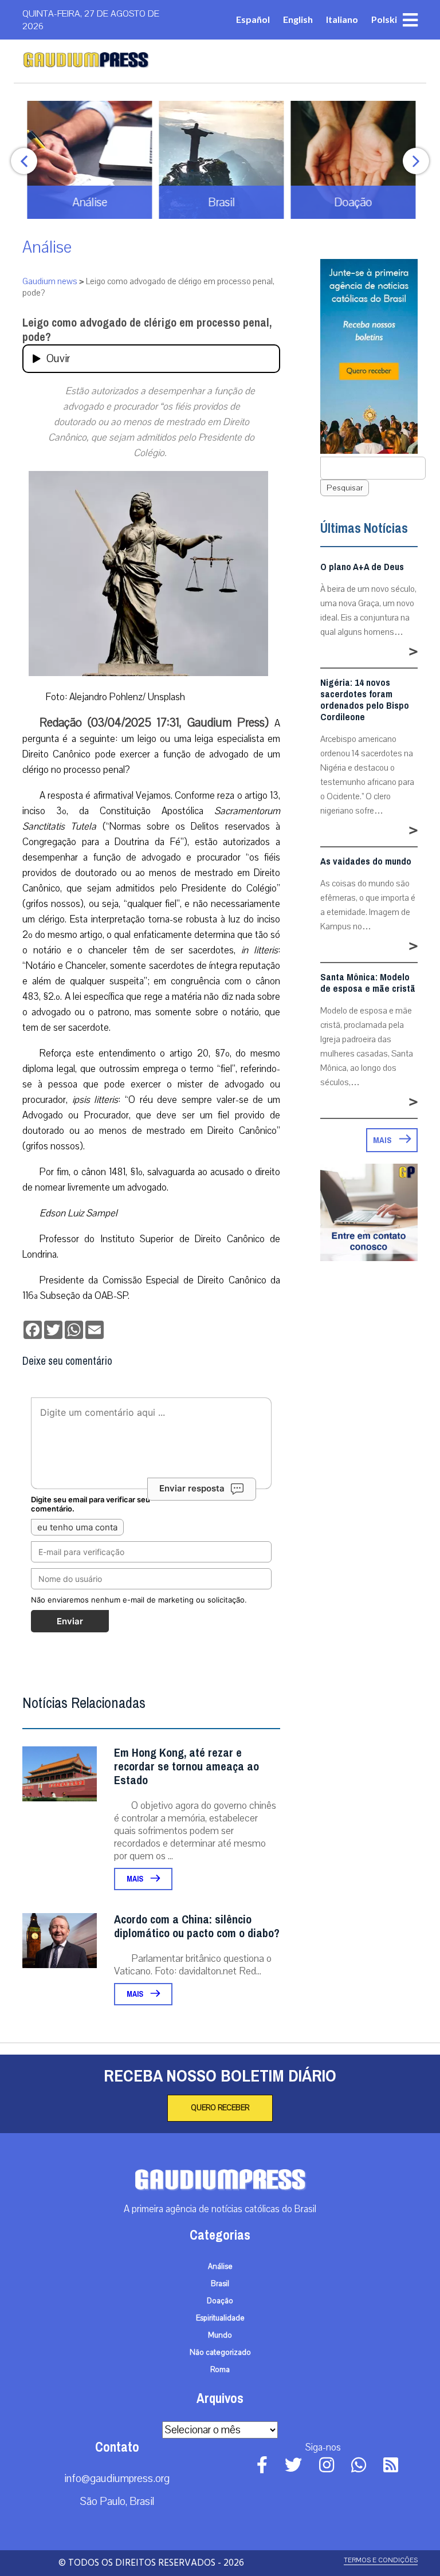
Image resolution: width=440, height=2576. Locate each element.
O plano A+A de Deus (362, 567)
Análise (47, 247)
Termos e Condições (381, 2560)
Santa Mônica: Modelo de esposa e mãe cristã (368, 983)
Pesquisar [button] (345, 488)
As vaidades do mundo (366, 862)
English (298, 19)
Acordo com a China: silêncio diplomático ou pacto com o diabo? (197, 1927)
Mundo (220, 2335)
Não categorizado (220, 2353)
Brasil (220, 2284)
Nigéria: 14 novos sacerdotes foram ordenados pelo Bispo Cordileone (365, 700)
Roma (220, 2370)
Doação (220, 2301)
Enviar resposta (192, 1488)
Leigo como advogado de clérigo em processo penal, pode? (147, 330)
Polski (384, 19)
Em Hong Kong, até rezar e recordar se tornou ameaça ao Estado (186, 1767)
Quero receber (220, 2108)
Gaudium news (50, 281)
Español (253, 19)
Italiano (342, 19)
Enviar (70, 1621)
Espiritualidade (220, 2318)
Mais (136, 1879)
